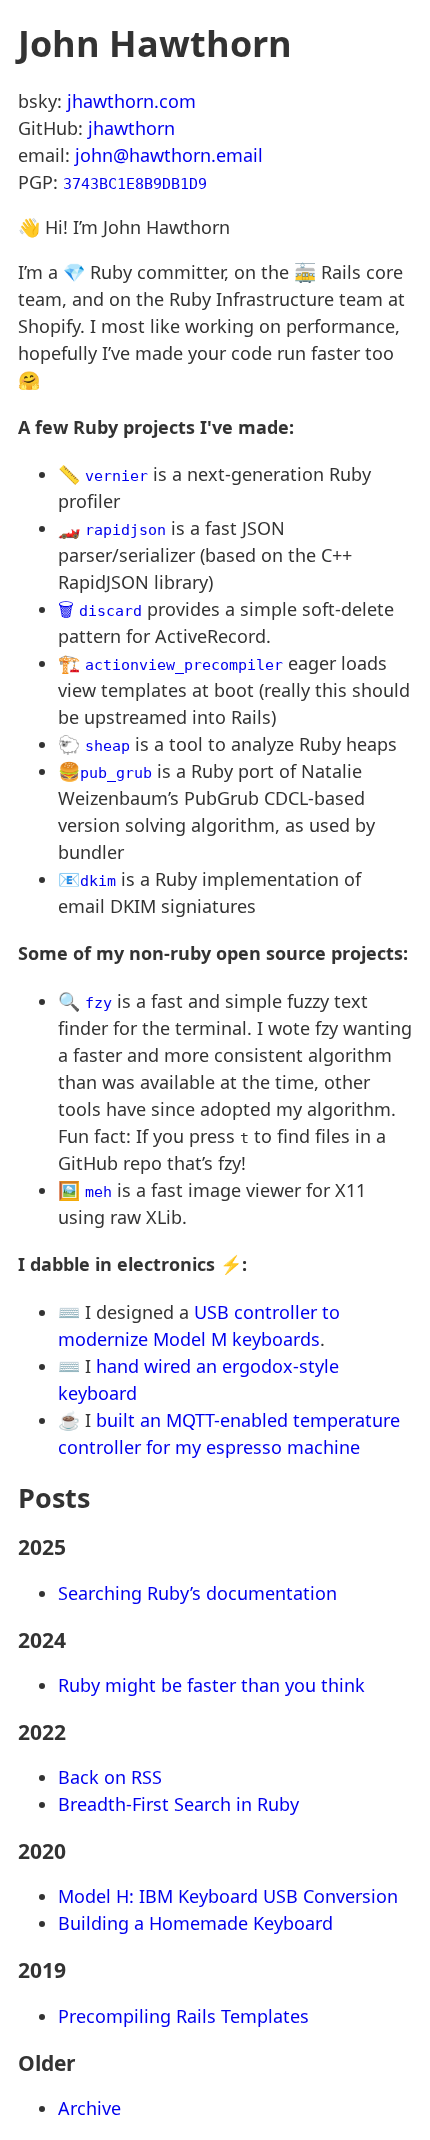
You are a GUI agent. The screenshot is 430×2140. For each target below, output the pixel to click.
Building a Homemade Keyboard (195, 1923)
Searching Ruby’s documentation (197, 1593)
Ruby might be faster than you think (211, 1685)
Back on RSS (110, 1777)
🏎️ (112, 528)
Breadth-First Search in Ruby (178, 1804)
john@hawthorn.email (169, 155)
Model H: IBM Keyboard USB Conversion (228, 1896)
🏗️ (170, 663)
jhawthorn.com (131, 101)
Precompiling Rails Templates (183, 2016)
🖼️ (85, 1190)
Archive (89, 2108)
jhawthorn (131, 128)
